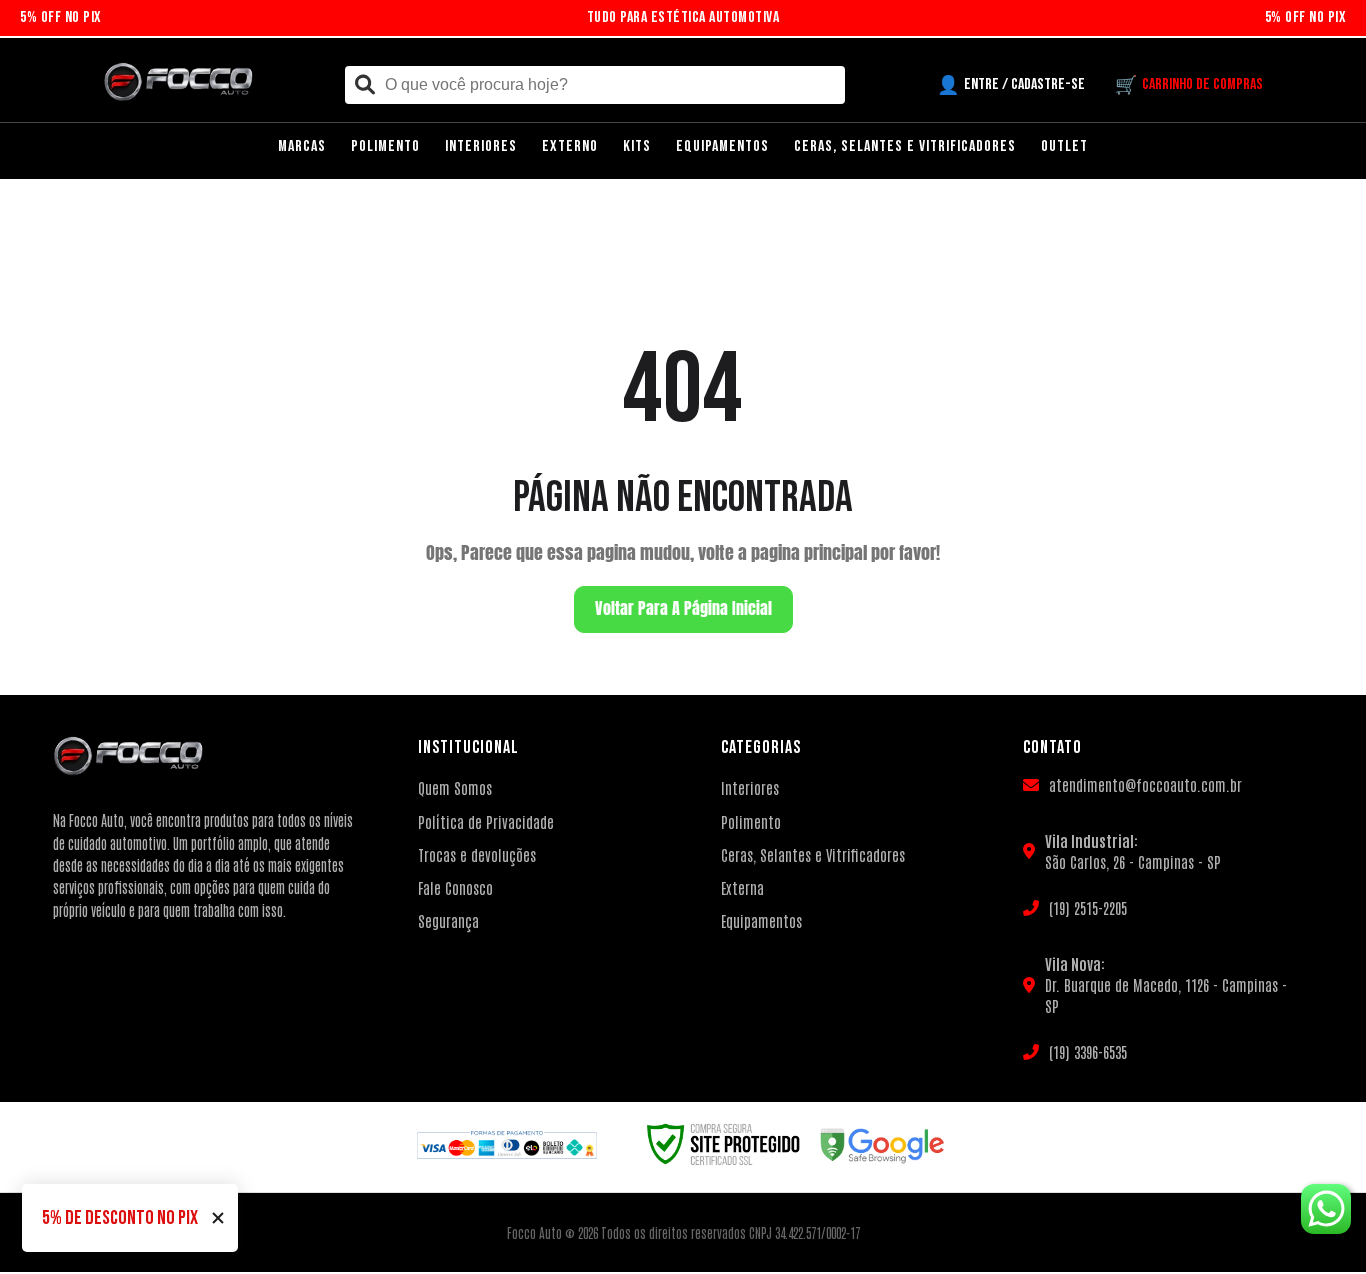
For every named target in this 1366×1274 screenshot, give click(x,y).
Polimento (385, 146)
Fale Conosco (455, 887)
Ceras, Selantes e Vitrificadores (905, 146)
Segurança (448, 920)
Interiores (481, 146)
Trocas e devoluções (477, 854)
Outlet (1064, 146)
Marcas (302, 146)
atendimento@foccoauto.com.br (1145, 784)
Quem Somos (455, 787)
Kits (637, 146)
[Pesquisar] (365, 85)
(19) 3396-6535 (1088, 1051)
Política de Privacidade (486, 821)
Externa (742, 887)
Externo (570, 146)
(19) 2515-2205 (1088, 907)
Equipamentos (722, 146)
